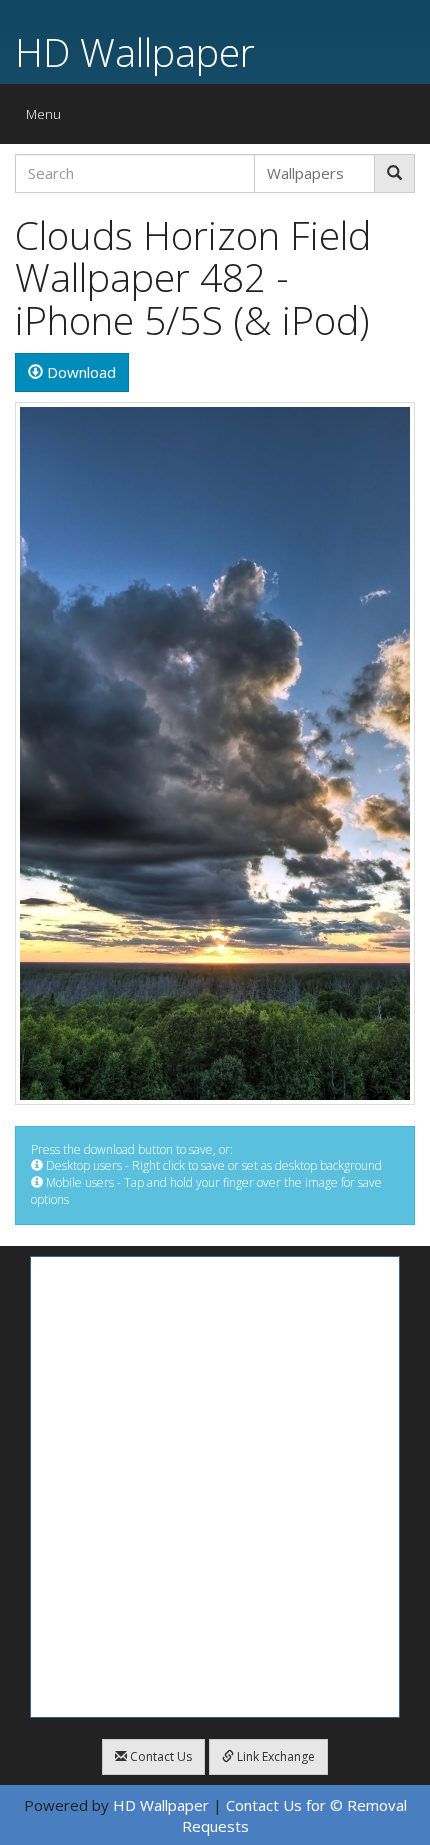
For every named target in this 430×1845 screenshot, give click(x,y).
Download (79, 372)
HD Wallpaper (135, 51)
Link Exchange (274, 1756)
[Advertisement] (215, 1487)
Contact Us (159, 1756)
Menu (48, 118)
